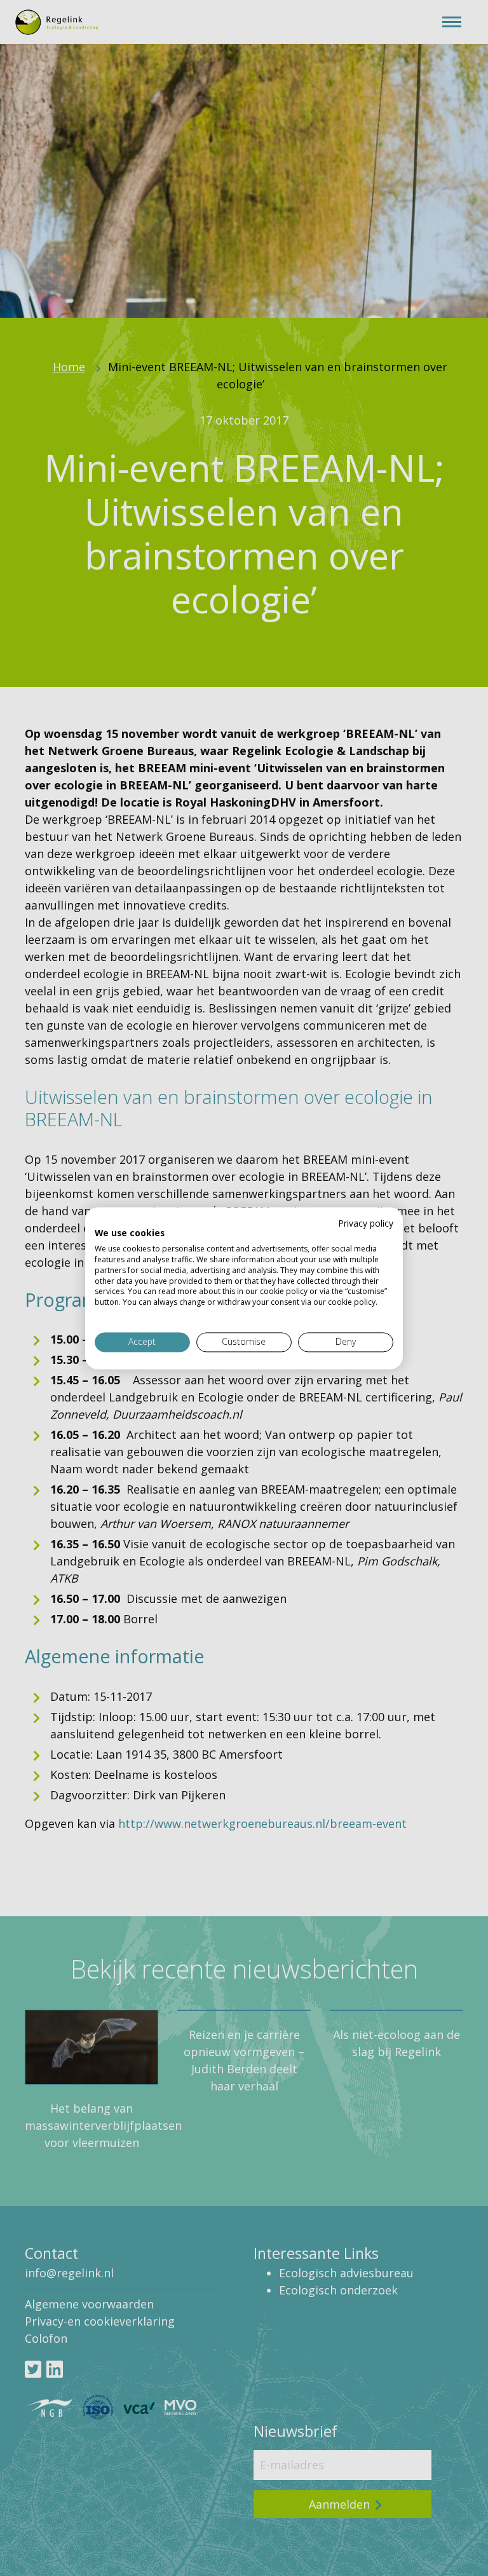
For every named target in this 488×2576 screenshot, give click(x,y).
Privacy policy (366, 1223)
